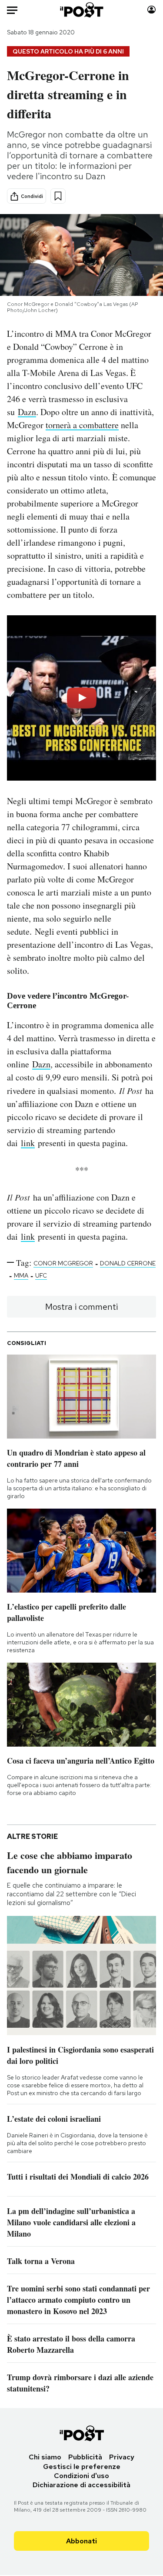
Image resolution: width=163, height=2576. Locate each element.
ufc (41, 1275)
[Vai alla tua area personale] (151, 10)
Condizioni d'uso (81, 2476)
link (28, 1143)
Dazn (27, 412)
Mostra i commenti (81, 1307)
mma (21, 1275)
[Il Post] (81, 10)
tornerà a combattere (82, 425)
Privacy (122, 2457)
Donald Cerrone (128, 1263)
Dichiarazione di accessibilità (81, 2485)
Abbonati (81, 2541)
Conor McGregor (63, 1263)
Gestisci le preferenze (82, 2467)
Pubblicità (85, 2457)
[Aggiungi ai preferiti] (58, 196)
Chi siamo (45, 2457)
